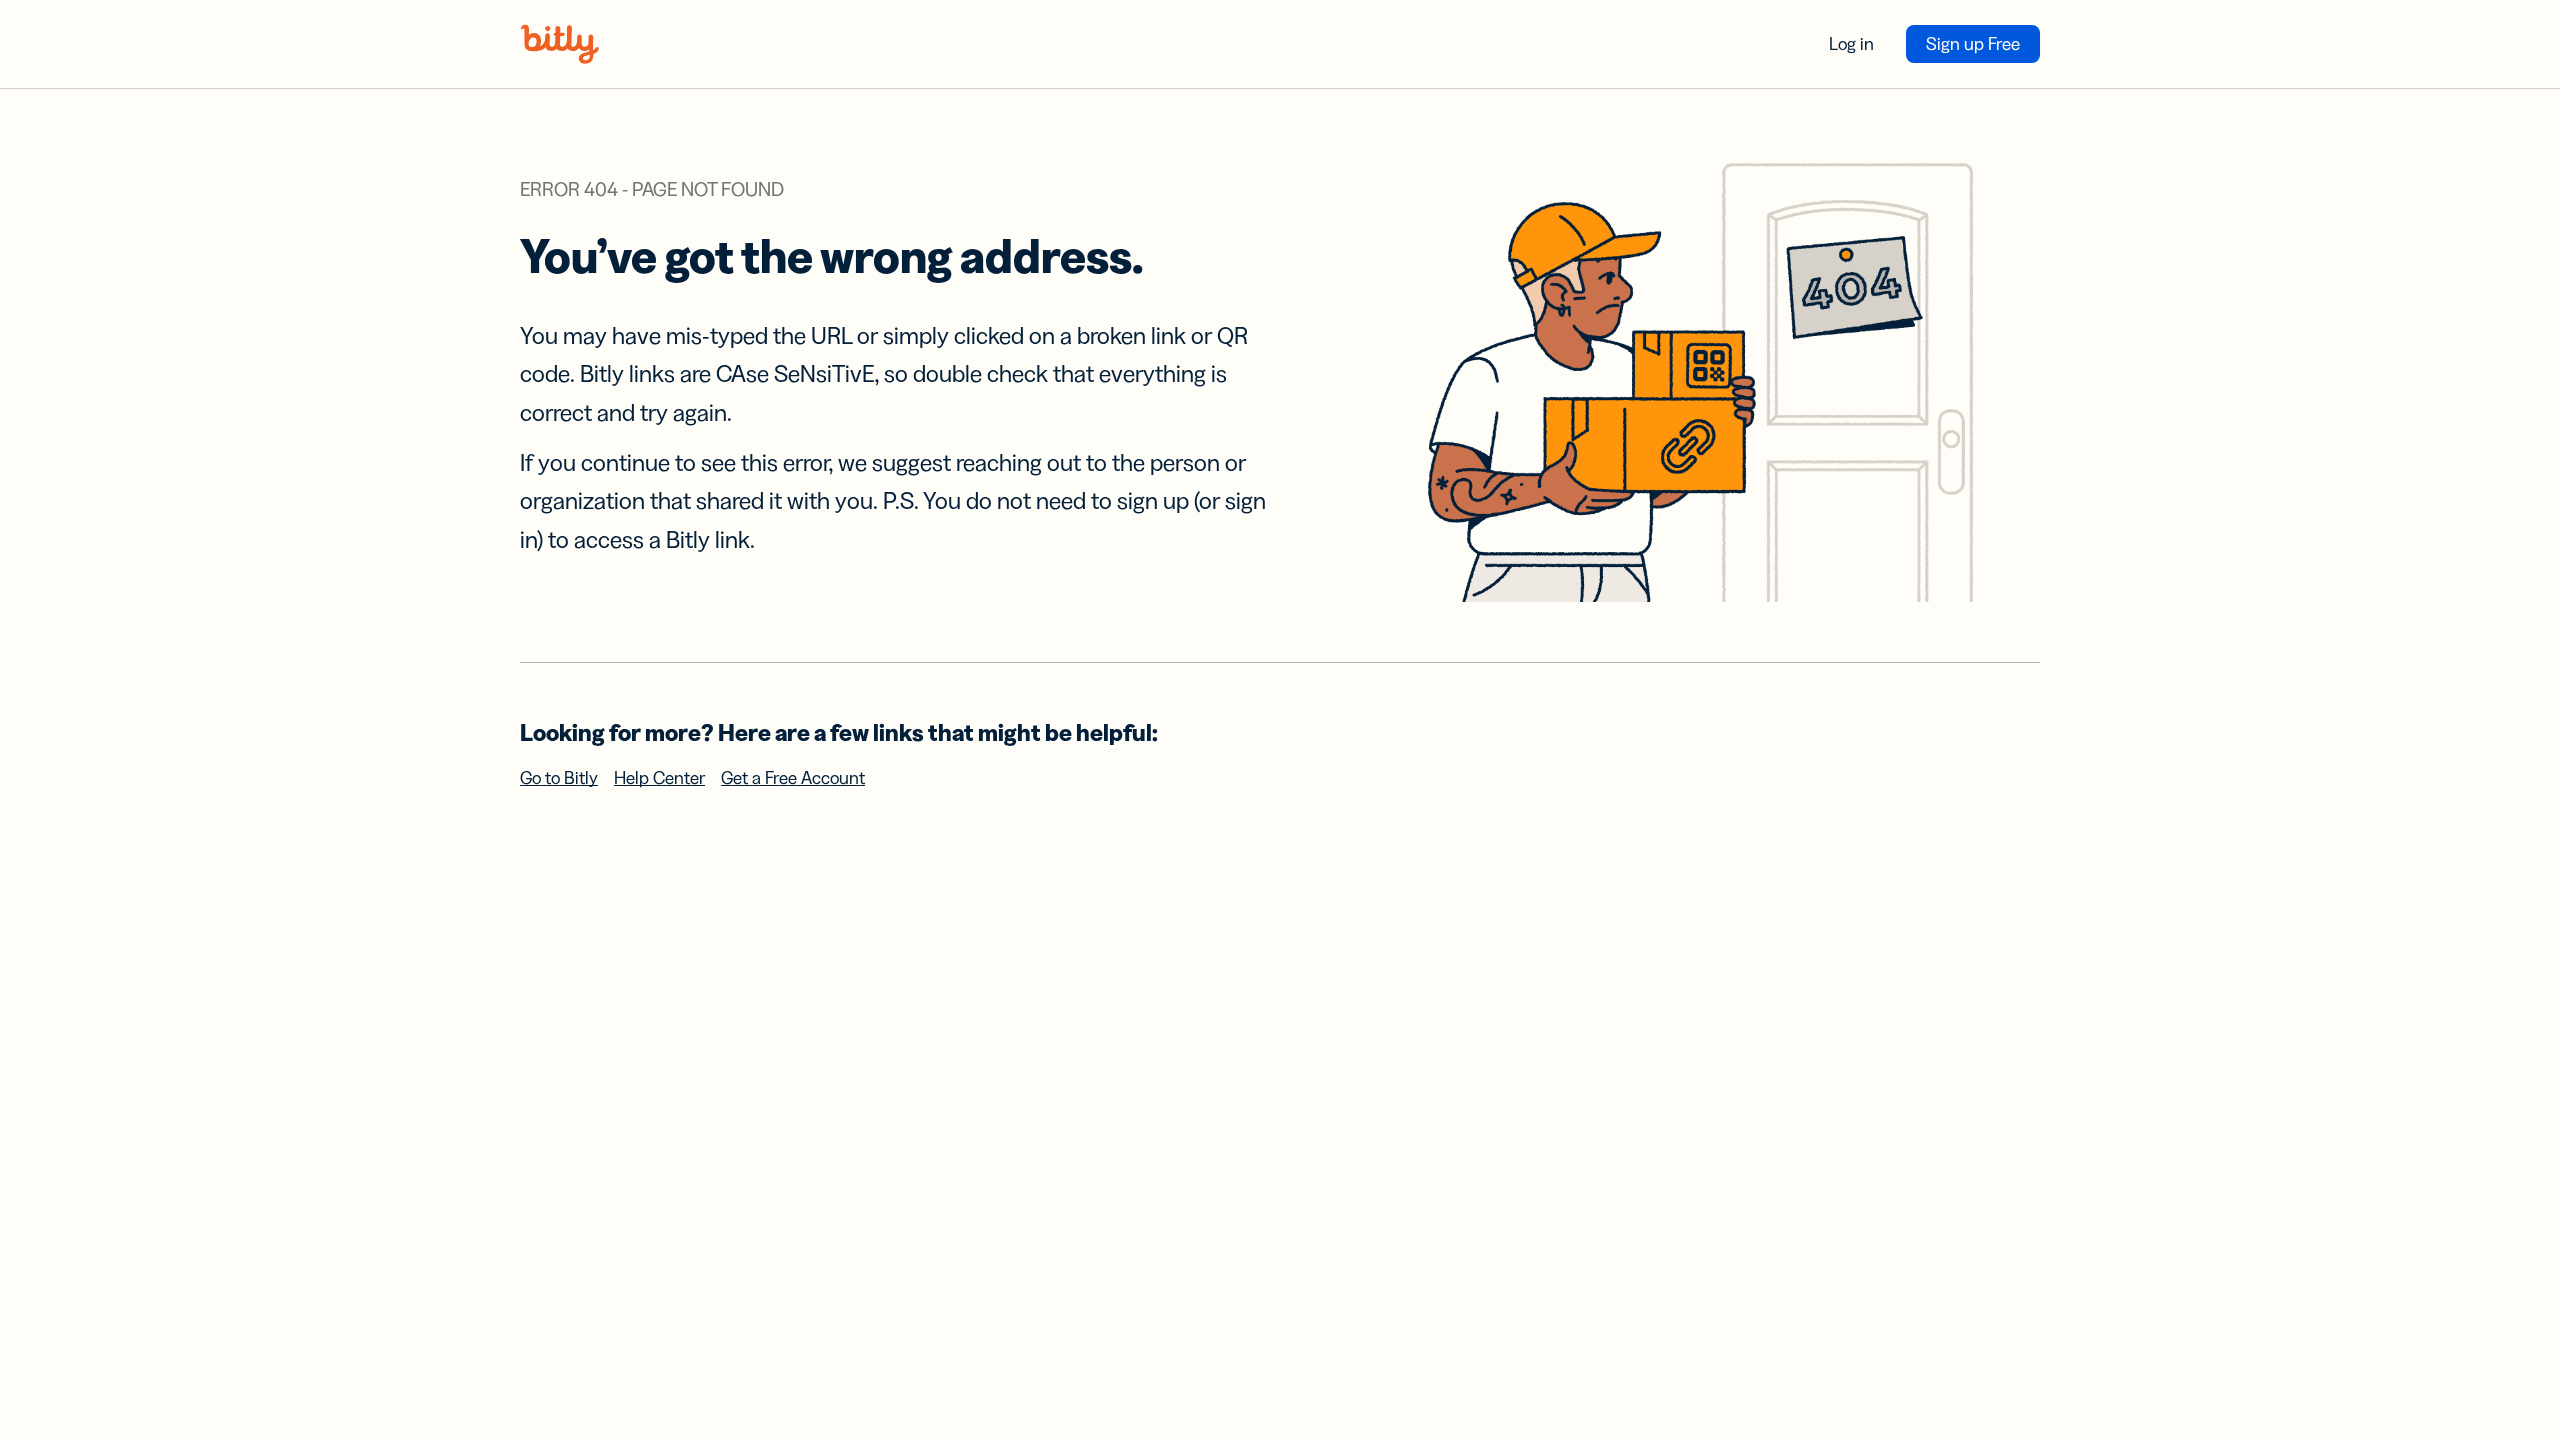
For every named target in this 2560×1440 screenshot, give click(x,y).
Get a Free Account (793, 778)
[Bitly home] (560, 44)
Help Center (659, 778)
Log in (1851, 44)
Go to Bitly (559, 778)
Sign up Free (1973, 44)
